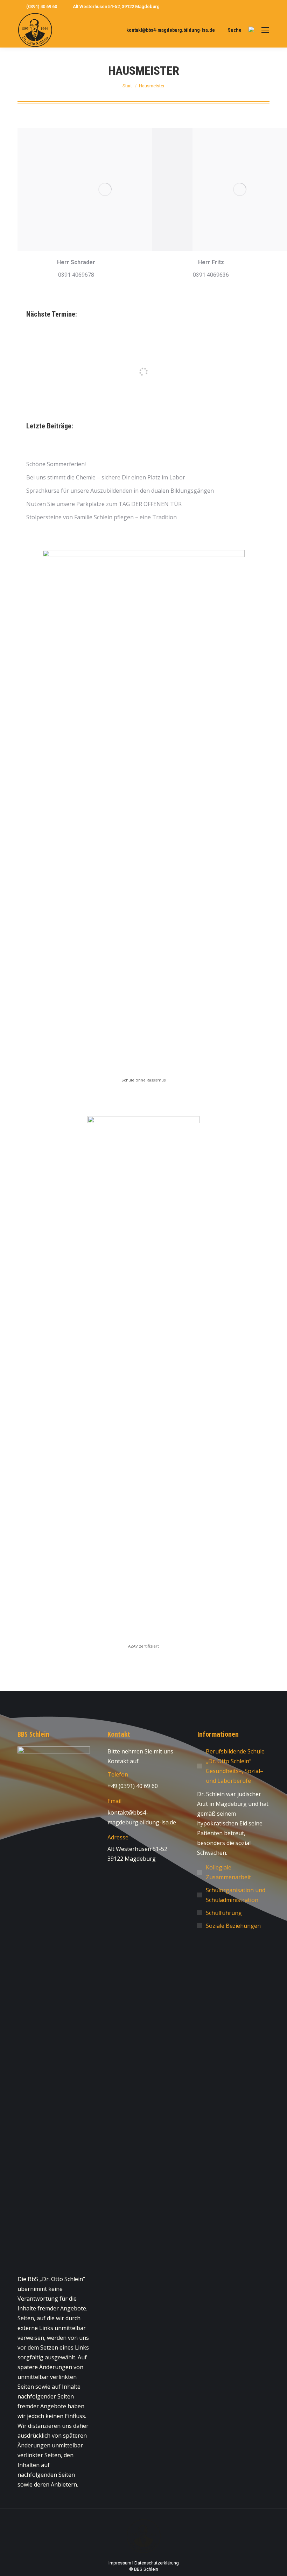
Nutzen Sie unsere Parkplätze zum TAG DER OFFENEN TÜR (104, 504)
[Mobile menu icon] (265, 30)
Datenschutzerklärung (157, 2563)
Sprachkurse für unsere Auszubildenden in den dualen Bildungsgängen (120, 491)
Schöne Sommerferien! (56, 464)
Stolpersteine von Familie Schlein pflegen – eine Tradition (101, 517)
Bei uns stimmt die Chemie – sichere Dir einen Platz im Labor (106, 477)
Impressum (120, 2563)
